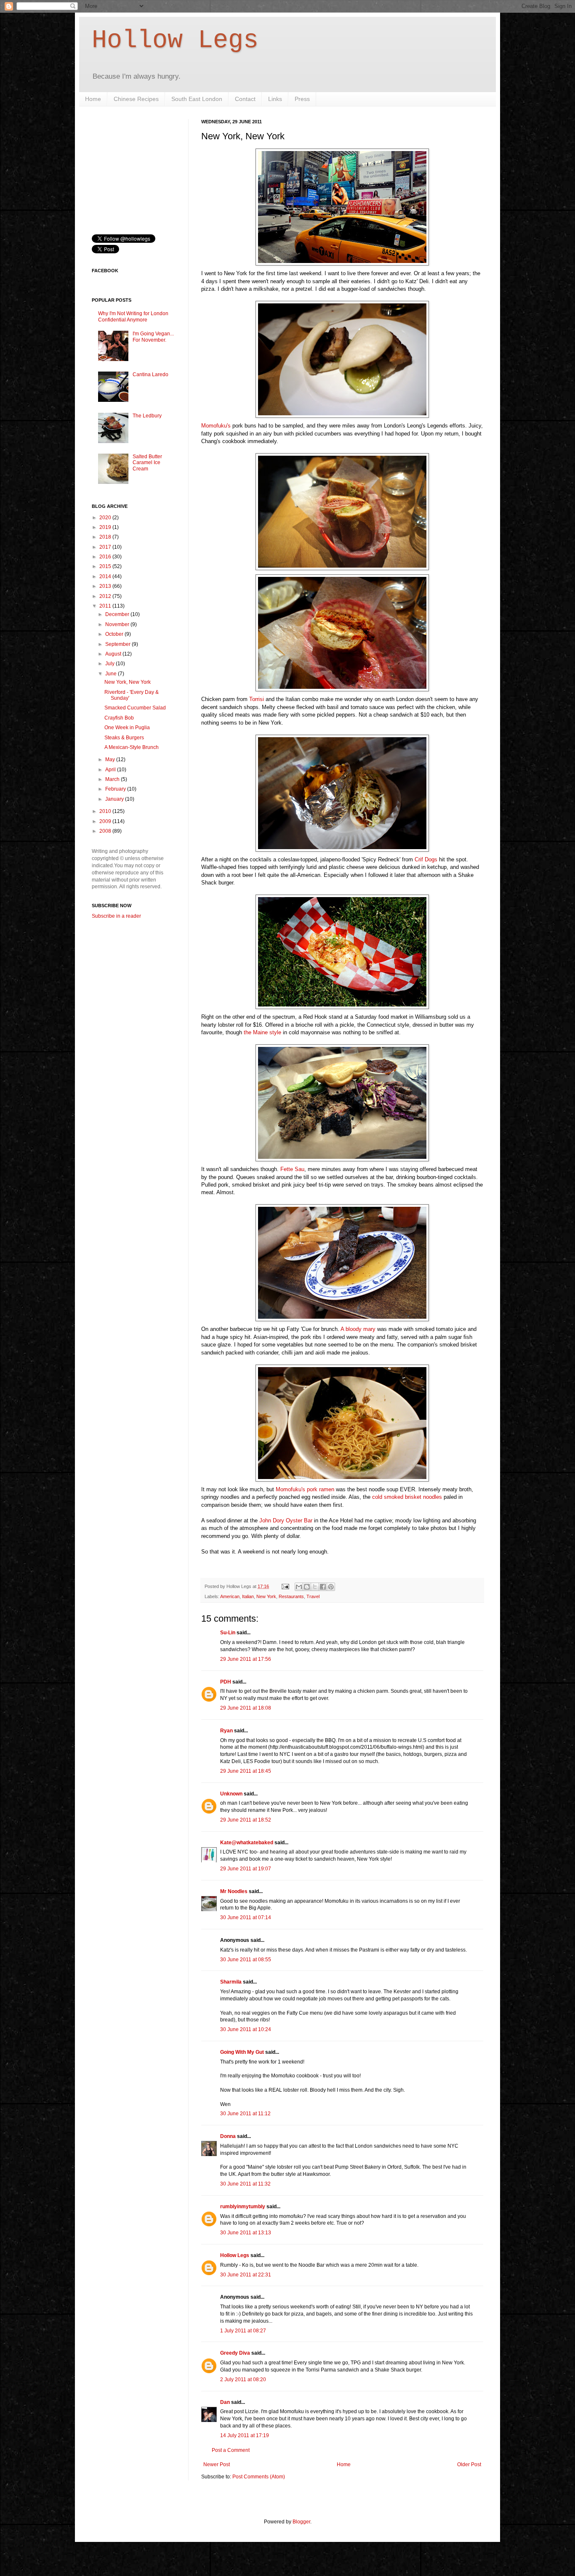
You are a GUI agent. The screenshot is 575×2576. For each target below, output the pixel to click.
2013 (106, 586)
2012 (106, 596)
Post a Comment (231, 2450)
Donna (228, 2136)
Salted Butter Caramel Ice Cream (147, 463)
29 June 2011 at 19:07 (246, 1869)
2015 (106, 566)
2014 (106, 576)
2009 (106, 821)
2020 (106, 518)
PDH (226, 1682)
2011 (106, 606)
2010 (106, 811)
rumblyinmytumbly (243, 2207)
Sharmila (231, 1982)
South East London (197, 99)
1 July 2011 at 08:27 (243, 2331)
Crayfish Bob (119, 718)
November (118, 624)
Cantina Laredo (150, 374)
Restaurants (291, 1596)
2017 (106, 547)
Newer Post (217, 2464)
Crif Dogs (426, 859)
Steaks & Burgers (124, 738)
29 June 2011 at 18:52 (246, 1820)
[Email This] (299, 1587)
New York (266, 1596)
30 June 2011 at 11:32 (245, 2184)
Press (302, 99)
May (111, 760)
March (113, 779)
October (115, 634)
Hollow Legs (175, 40)
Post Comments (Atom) (259, 2477)
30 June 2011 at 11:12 (245, 2114)
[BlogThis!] (307, 1587)
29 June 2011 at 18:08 (246, 1708)
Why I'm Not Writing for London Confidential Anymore (133, 316)
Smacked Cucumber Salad (135, 708)
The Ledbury (147, 416)
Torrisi (257, 699)
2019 (106, 527)
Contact (245, 99)
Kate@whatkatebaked (247, 1843)
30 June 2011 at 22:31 (246, 2275)
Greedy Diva (235, 2353)
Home (93, 99)
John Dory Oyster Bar (287, 1520)
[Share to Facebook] (323, 1587)
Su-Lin (228, 1633)
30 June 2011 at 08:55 (246, 1960)
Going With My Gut (242, 2052)
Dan (225, 2402)
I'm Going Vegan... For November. (153, 337)
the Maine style (262, 1032)
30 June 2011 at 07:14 (246, 1917)
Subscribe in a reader (116, 916)
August (114, 654)
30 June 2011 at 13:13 (246, 2233)
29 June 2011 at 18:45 (246, 1771)
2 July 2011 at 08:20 (243, 2379)
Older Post (469, 2464)
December (118, 614)
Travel (313, 1596)
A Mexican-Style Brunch (132, 747)
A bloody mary (358, 1329)
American (230, 1596)
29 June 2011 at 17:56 (246, 1659)
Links (275, 99)
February (116, 789)
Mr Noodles (234, 1891)
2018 (106, 537)
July (110, 664)
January (115, 799)
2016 (106, 557)
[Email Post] (285, 1586)
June (112, 674)
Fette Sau (292, 1169)
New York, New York (128, 682)
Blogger (301, 2522)
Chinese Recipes (136, 99)
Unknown (231, 1794)
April (111, 770)
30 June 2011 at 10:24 (246, 2029)
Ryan (226, 1731)
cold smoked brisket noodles (407, 1497)
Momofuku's (216, 426)
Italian (248, 1596)
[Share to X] (315, 1587)
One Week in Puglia (127, 728)
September (118, 644)
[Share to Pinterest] (331, 1587)
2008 (106, 831)
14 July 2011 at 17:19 (245, 2435)
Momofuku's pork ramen (305, 1489)
